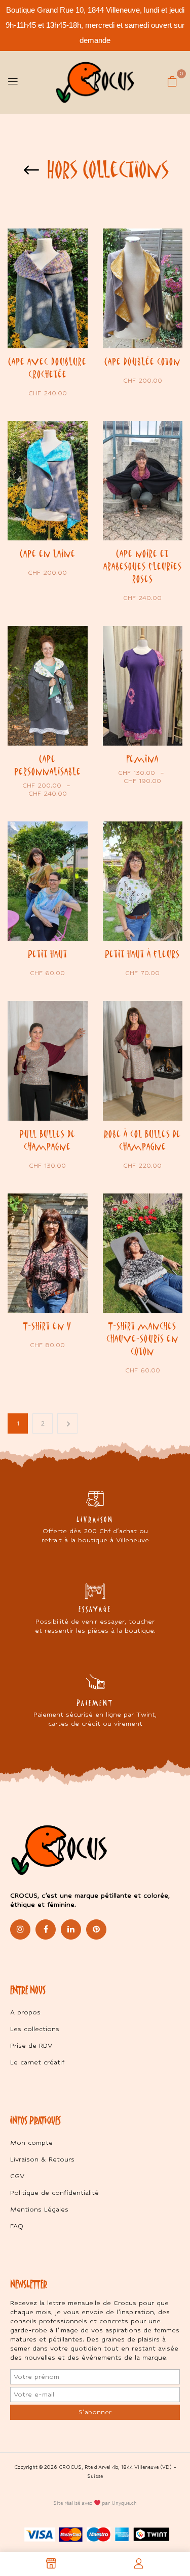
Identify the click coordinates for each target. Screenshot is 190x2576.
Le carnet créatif (37, 2062)
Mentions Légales (39, 2209)
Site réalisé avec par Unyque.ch (95, 2503)
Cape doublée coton (142, 361)
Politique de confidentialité (54, 2193)
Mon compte (31, 2143)
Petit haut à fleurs (142, 954)
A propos (25, 2012)
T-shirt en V (47, 1326)
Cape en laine (48, 554)
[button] (172, 81)
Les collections (35, 2029)
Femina (142, 759)
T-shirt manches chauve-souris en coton (142, 1339)
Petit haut (48, 954)
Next (67, 1423)
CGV (17, 2176)
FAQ (17, 2226)
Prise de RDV (31, 2045)
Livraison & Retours (42, 2159)
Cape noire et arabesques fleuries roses (143, 566)
